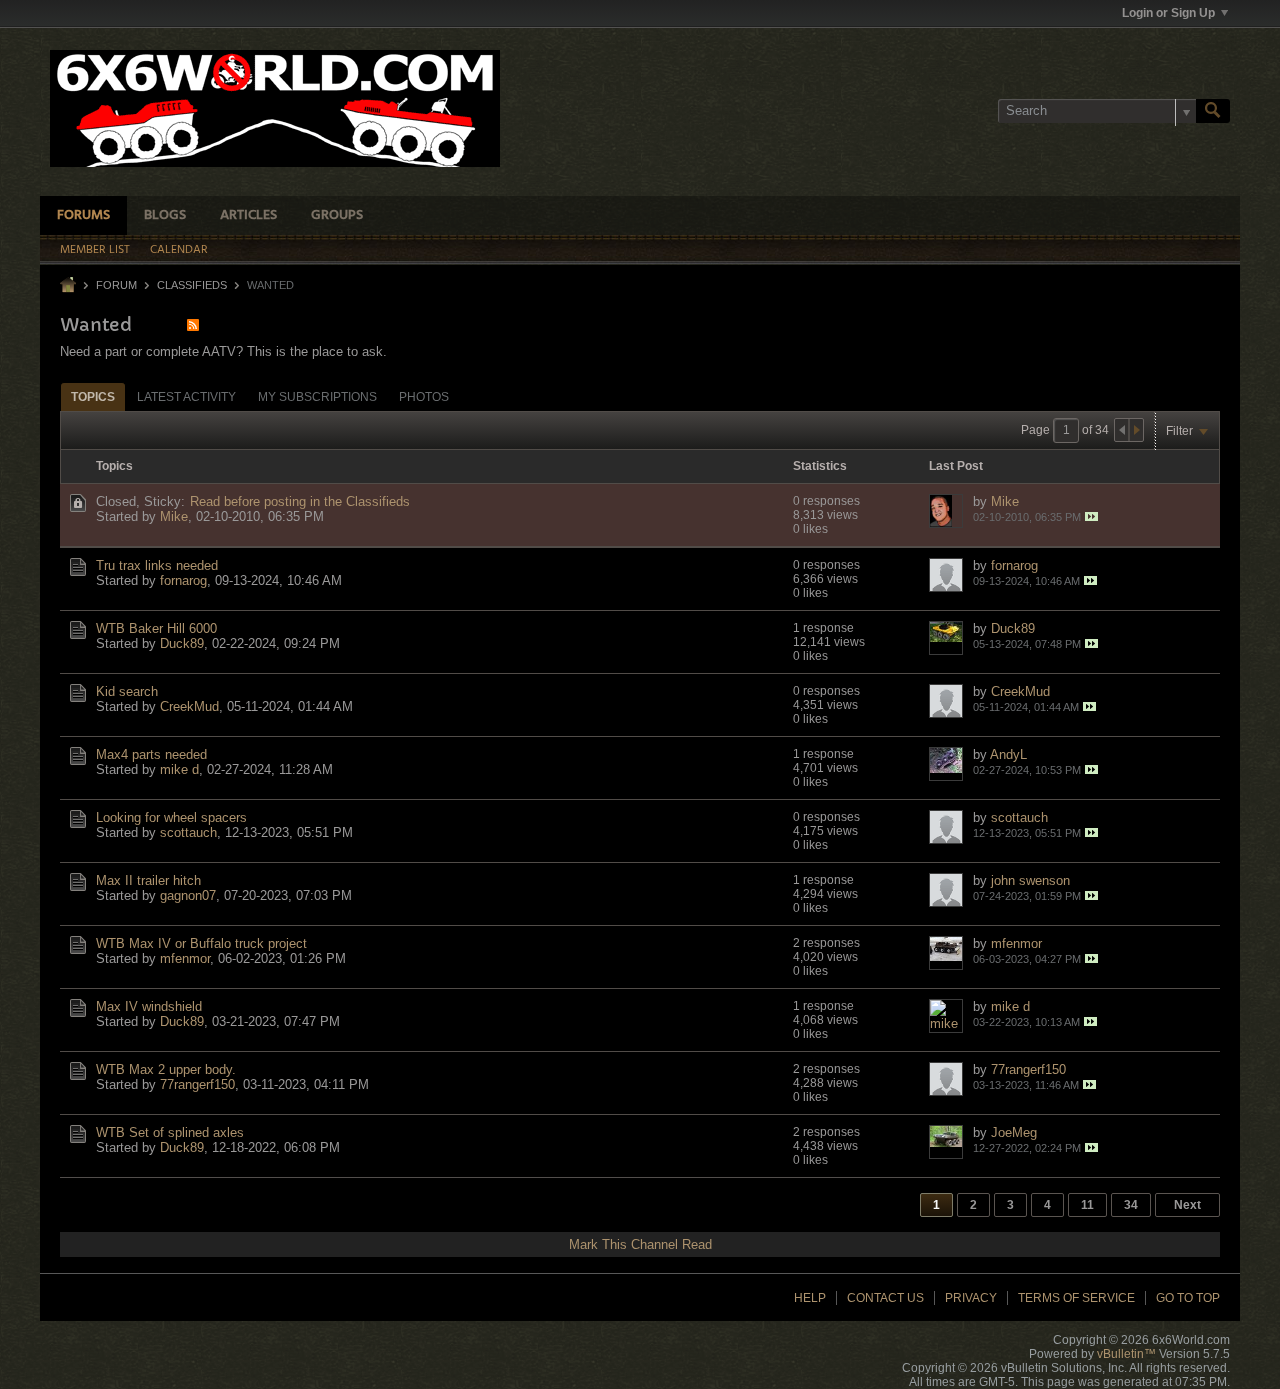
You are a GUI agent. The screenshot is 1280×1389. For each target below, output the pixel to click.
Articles (248, 215)
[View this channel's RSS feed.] (193, 324)
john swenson (1030, 880)
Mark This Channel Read (640, 1244)
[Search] (1213, 111)
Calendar (179, 250)
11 (1087, 1205)
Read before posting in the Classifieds (300, 501)
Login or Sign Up (1168, 13)
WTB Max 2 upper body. (166, 1069)
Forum (116, 285)
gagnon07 (188, 895)
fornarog (183, 580)
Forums (83, 215)
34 (1131, 1205)
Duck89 (182, 643)
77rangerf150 (197, 1084)
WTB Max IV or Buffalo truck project (201, 943)
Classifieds (192, 285)
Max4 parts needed (151, 754)
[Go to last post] (1091, 516)
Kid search (127, 691)
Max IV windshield (149, 1006)
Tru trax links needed (157, 565)
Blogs (165, 215)
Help (810, 1298)
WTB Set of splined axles (170, 1132)
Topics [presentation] (93, 397)
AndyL (1008, 754)
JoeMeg (1014, 1132)
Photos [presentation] (424, 397)
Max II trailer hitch (148, 880)
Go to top (1188, 1298)
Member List (95, 250)
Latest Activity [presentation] (186, 397)
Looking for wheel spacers (171, 817)
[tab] (93, 396)
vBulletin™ (1126, 1354)
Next (1187, 1205)
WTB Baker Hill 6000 (156, 628)
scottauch (188, 832)
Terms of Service (1076, 1298)
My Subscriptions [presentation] (317, 397)
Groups (337, 215)
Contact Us (885, 1298)
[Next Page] (1136, 430)
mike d (179, 769)
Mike (174, 516)
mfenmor (185, 958)
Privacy (971, 1298)
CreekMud (189, 706)
